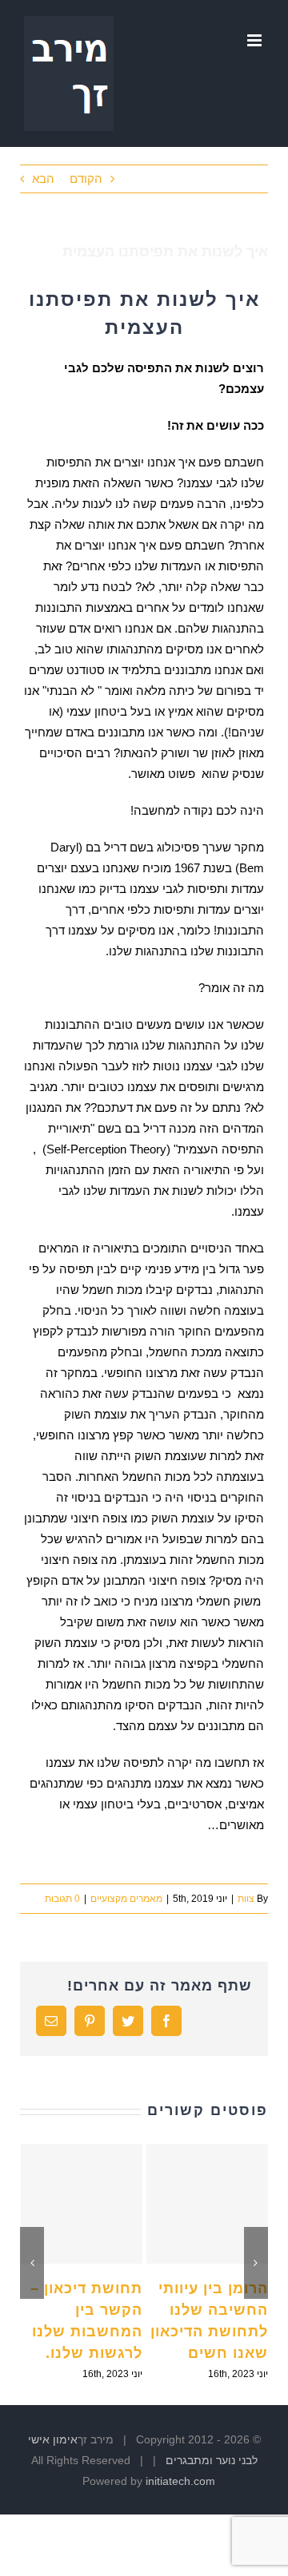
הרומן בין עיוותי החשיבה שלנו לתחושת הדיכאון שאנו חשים (207, 2204)
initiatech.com (180, 2481)
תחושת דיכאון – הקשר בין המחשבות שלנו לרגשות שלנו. (82, 2204)
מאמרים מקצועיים (126, 1899)
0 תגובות (62, 1899)
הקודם (86, 179)
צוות (246, 1899)
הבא (43, 179)
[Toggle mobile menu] (256, 40)
